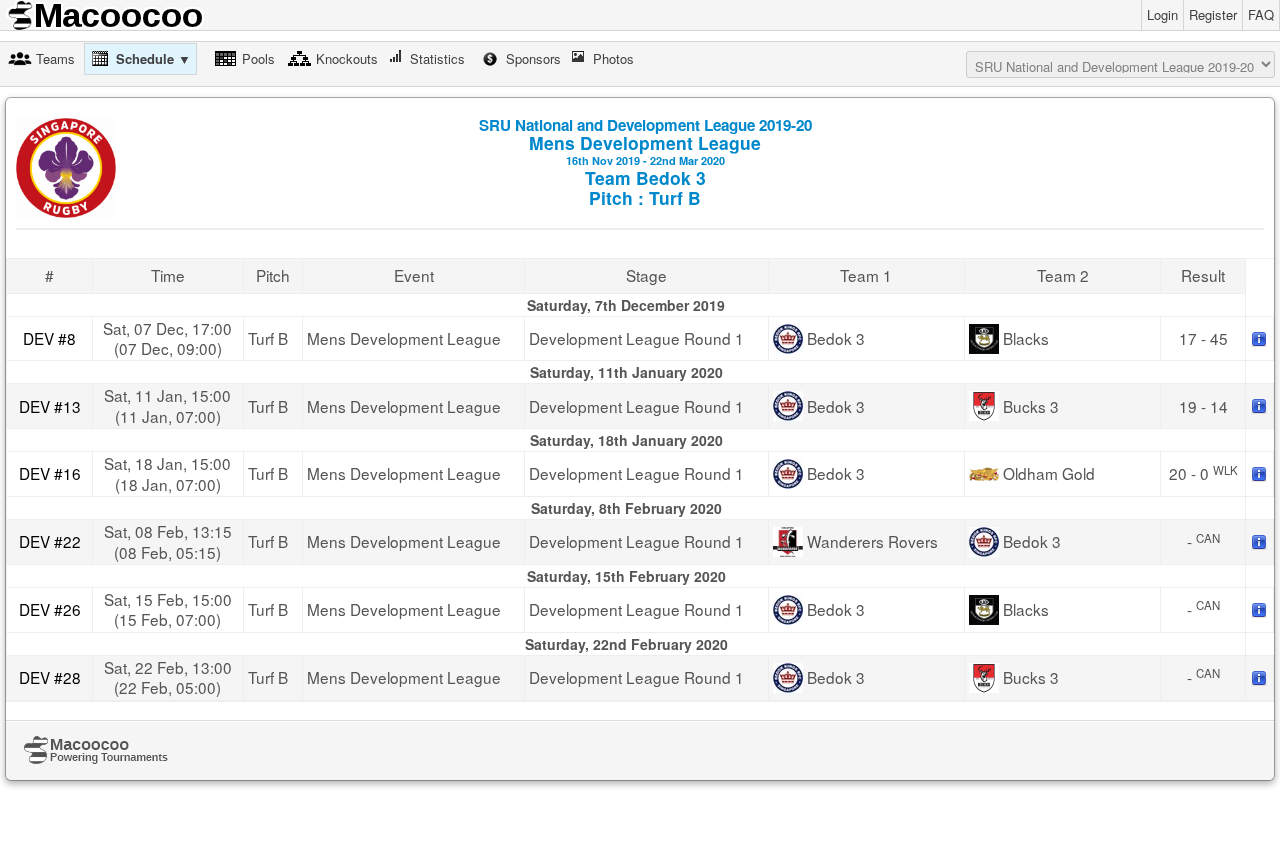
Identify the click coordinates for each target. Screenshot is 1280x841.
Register (1213, 14)
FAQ (1261, 14)
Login (1162, 14)
